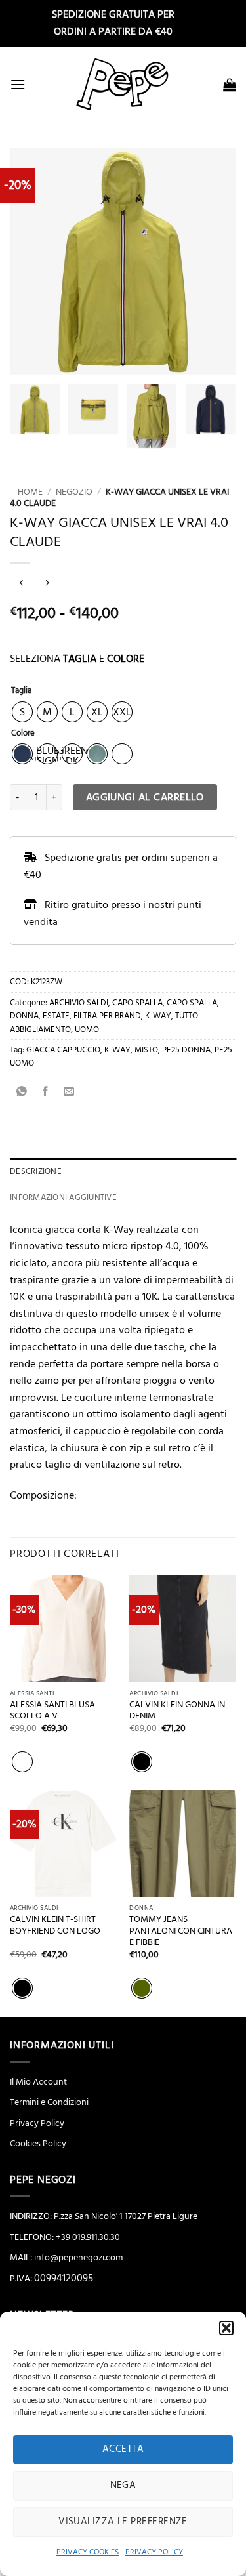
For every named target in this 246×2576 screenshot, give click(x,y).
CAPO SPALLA (137, 1003)
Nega (123, 2485)
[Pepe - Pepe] (123, 84)
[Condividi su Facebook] (46, 1093)
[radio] (22, 712)
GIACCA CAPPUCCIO (63, 1050)
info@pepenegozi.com (78, 2258)
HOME (26, 492)
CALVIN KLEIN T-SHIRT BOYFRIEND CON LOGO (55, 1925)
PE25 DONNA (186, 1050)
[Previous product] (47, 584)
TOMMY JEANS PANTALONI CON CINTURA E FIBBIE (181, 1931)
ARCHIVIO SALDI (79, 1003)
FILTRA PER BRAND (107, 1016)
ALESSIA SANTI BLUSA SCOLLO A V (52, 1711)
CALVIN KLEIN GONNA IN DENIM (177, 1711)
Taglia (21, 691)
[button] (226, 2328)
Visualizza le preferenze (123, 2521)
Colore (23, 734)
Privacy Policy (37, 2123)
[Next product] (21, 584)
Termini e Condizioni (49, 2102)
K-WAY (158, 1016)
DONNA (24, 1016)
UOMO (87, 1029)
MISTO (146, 1050)
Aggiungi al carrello (145, 798)
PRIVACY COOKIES (88, 2552)
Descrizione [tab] (36, 1171)
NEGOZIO (74, 492)
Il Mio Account (38, 2082)
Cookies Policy (38, 2144)
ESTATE (56, 1016)
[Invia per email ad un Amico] (69, 1093)
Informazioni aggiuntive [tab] (63, 1197)
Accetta (123, 2449)
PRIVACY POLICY (154, 2552)
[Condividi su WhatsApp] (22, 1093)
